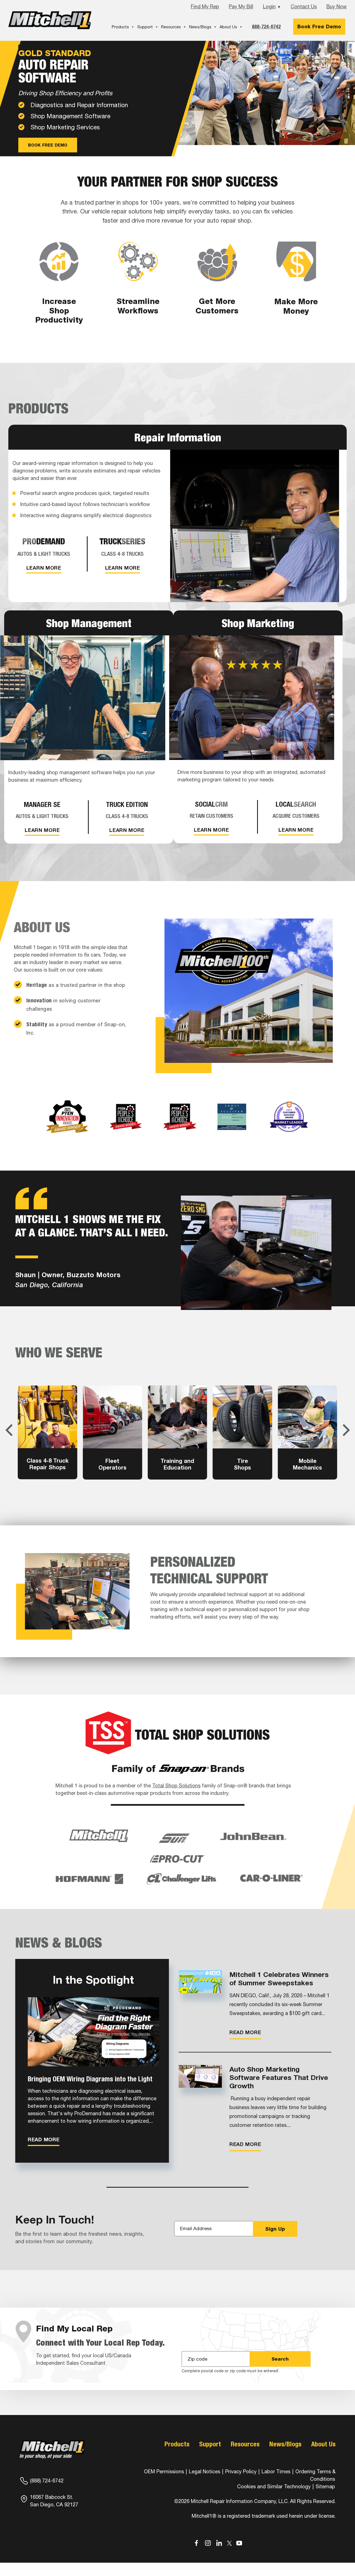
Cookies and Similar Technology (274, 2486)
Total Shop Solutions (176, 1786)
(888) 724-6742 (47, 2481)
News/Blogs (200, 27)
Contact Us (304, 7)
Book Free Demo (319, 27)
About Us (228, 27)
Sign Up (275, 2229)
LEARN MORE (44, 568)
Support (145, 27)
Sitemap (325, 2486)
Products (120, 27)
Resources (171, 27)
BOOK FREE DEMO (48, 145)
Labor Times (275, 2471)
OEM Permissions (164, 2471)
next (346, 1430)
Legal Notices (205, 2471)
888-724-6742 (266, 27)
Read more (44, 2139)
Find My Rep (205, 7)
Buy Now (337, 7)
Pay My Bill (241, 7)
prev (9, 1430)
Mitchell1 (50, 20)
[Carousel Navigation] (177, 1430)
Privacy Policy (241, 2471)
